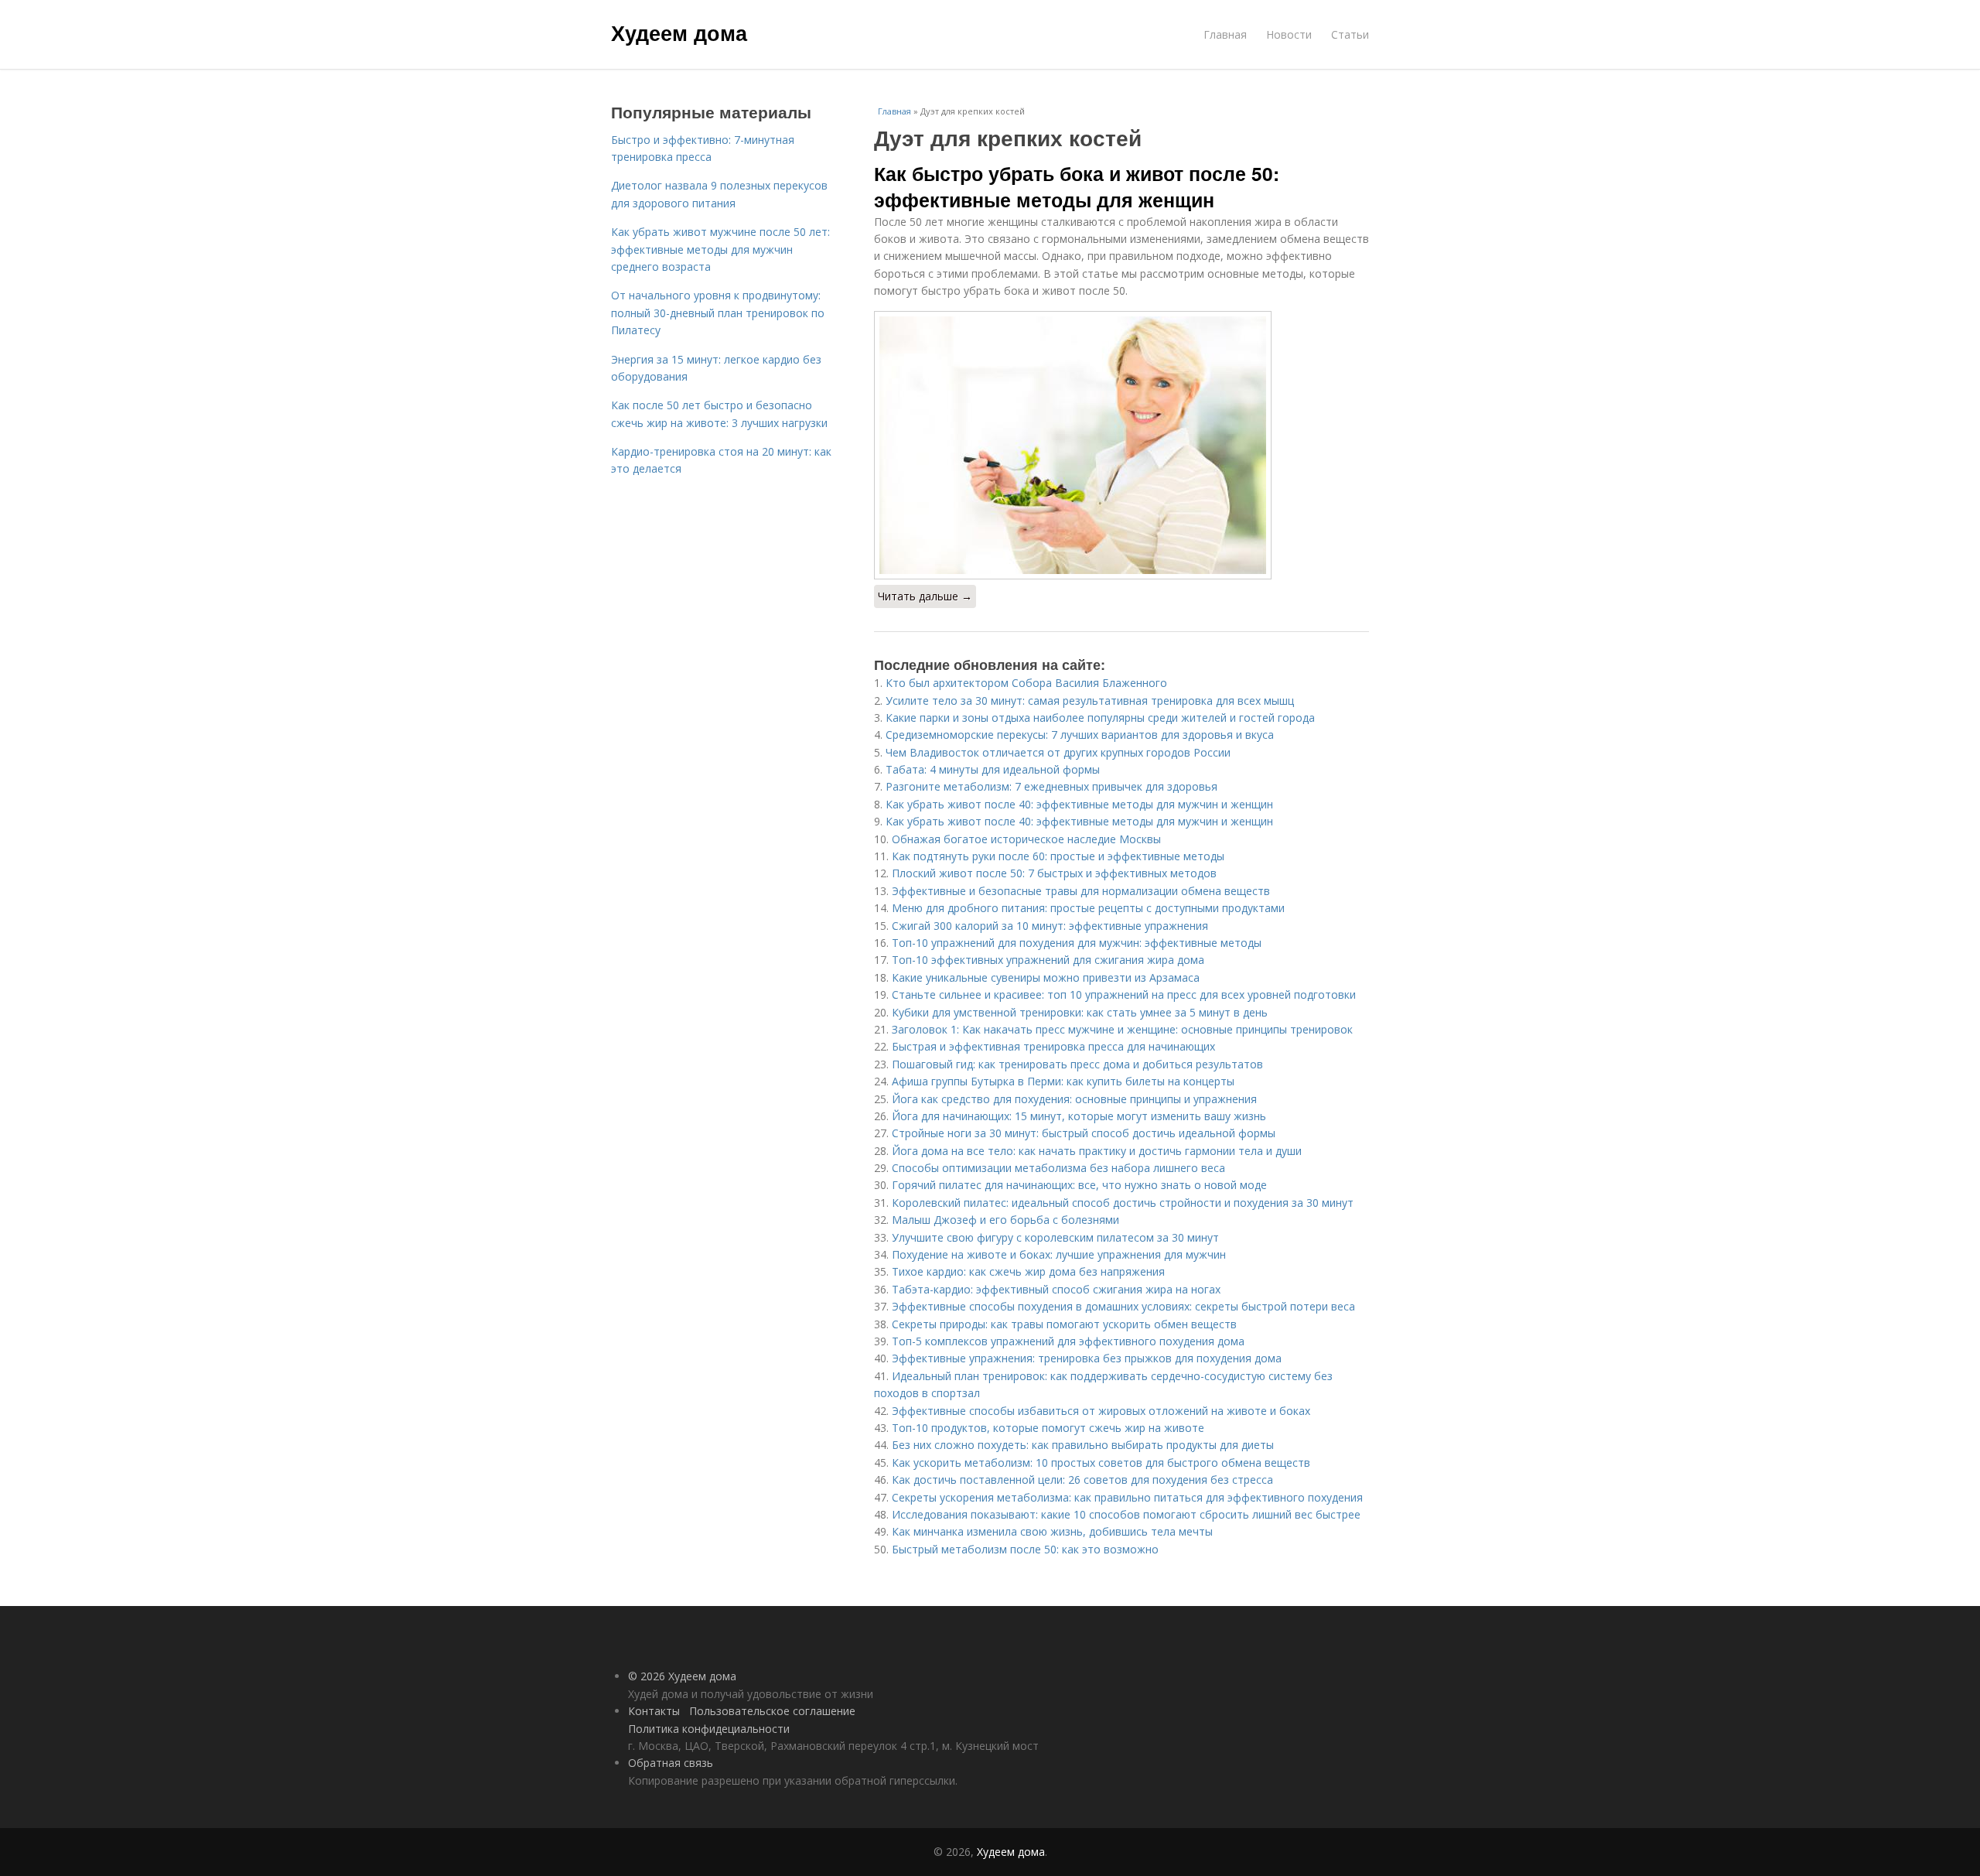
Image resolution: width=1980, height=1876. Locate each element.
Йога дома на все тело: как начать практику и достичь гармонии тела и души (1097, 1151)
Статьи (1350, 34)
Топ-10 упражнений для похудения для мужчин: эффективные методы (1077, 943)
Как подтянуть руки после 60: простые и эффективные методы (1058, 856)
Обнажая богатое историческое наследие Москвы (1026, 839)
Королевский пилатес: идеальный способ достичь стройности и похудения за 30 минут (1123, 1203)
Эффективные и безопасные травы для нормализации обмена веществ (1081, 891)
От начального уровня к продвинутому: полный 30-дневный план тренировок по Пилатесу (718, 313)
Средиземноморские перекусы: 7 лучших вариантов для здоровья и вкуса (1080, 735)
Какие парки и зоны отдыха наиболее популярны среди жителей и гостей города (1100, 718)
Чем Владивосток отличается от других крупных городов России (1058, 752)
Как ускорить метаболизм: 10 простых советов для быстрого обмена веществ (1101, 1463)
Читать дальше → (925, 596)
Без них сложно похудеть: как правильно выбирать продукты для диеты (1083, 1445)
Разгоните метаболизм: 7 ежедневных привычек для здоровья (1051, 786)
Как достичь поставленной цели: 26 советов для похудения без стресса (1082, 1480)
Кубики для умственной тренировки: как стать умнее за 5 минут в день (1080, 1012)
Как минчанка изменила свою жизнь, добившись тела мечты (1052, 1531)
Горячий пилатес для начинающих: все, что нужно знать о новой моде (1079, 1185)
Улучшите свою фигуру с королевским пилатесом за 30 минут (1055, 1237)
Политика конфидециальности (709, 1729)
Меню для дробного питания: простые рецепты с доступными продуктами (1088, 908)
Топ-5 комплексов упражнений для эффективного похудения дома (1068, 1341)
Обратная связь (671, 1763)
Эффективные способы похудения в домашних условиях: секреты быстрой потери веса (1123, 1306)
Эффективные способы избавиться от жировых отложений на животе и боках (1101, 1411)
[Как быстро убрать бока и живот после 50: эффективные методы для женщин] (1121, 445)
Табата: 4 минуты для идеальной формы (993, 769)
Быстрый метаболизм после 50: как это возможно (1025, 1549)
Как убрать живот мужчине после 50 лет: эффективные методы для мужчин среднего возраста (720, 249)
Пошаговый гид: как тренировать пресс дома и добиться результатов (1077, 1064)
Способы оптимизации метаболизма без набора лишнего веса (1058, 1168)
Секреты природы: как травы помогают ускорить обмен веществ (1064, 1324)
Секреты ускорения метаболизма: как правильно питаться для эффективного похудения (1127, 1497)
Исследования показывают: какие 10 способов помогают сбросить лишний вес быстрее (1126, 1514)
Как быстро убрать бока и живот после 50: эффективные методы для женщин (1077, 186)
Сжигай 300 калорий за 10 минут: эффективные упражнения (1050, 926)
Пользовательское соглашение (772, 1711)
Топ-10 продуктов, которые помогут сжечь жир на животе (1048, 1428)
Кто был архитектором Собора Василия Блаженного (1026, 683)
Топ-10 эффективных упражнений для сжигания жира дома (1048, 960)
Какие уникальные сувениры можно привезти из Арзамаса (1046, 977)
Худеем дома (679, 32)
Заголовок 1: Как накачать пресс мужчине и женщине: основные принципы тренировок (1122, 1029)
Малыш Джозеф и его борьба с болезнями (1005, 1220)
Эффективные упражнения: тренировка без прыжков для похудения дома (1087, 1358)
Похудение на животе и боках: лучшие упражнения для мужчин (1059, 1254)
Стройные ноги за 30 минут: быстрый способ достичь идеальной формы (1084, 1133)
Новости (1289, 34)
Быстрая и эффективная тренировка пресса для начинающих (1053, 1046)
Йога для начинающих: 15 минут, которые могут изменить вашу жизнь (1079, 1116)
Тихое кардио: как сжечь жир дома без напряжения (1028, 1271)
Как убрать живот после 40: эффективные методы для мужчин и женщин (1079, 804)
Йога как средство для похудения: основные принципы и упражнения (1074, 1099)
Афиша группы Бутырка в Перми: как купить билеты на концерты (1063, 1081)
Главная (1225, 34)
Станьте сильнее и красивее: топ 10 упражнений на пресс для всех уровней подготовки (1124, 994)
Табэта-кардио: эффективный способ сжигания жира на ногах (1056, 1289)
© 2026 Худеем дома (682, 1676)
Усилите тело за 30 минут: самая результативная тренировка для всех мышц (1090, 701)
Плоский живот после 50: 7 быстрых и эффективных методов (1054, 873)
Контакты (654, 1711)
